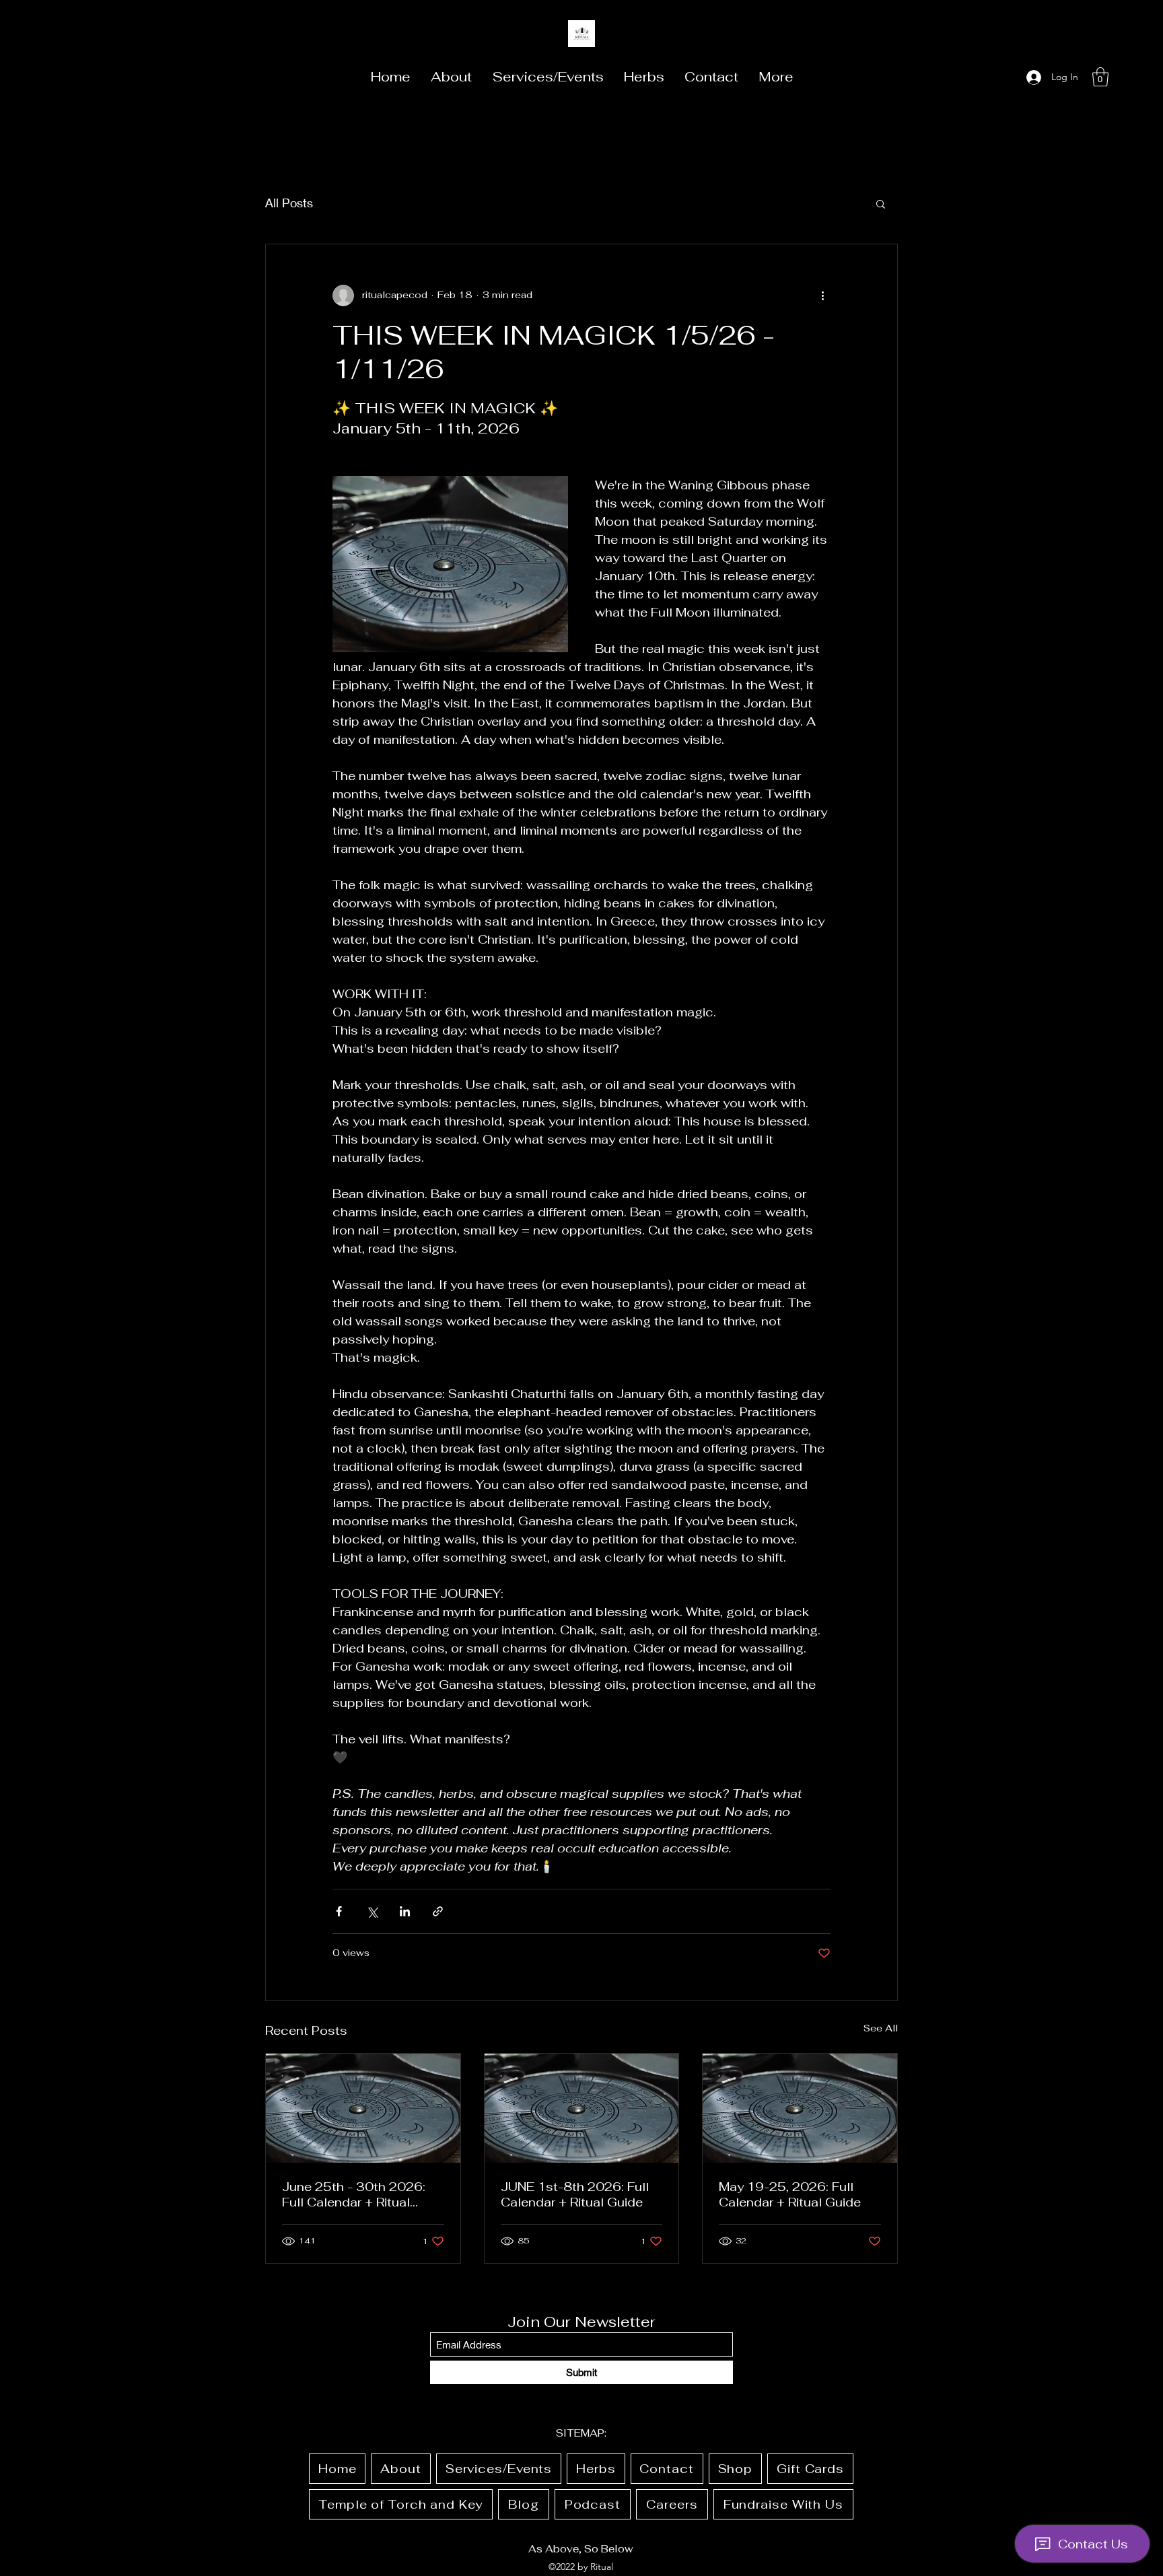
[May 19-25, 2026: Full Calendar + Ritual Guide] (800, 2108)
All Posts (289, 203)
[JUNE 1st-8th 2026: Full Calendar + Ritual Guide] (582, 2108)
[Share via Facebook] (339, 1911)
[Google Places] (1002, 77)
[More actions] (822, 295)
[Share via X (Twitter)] (372, 1911)
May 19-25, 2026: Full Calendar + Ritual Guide (790, 2194)
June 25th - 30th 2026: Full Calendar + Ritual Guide (354, 2194)
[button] (1100, 77)
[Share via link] (438, 1911)
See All (881, 2028)
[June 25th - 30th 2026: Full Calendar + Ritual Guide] (363, 2108)
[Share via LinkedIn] (405, 1911)
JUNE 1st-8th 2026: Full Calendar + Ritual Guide (575, 2194)
